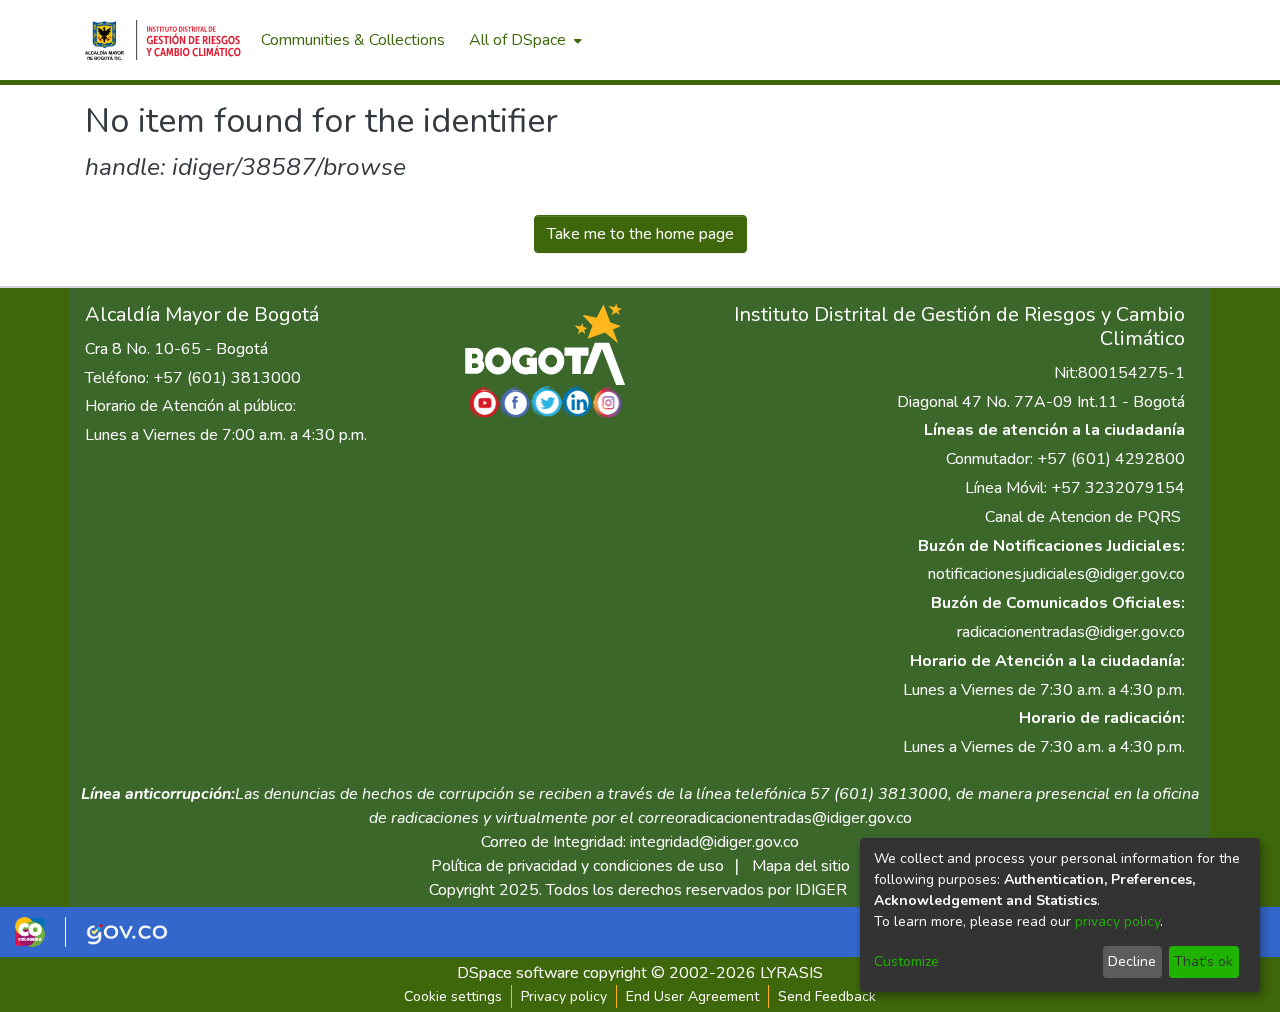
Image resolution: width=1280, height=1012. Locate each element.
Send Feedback (827, 996)
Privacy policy (564, 996)
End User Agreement (692, 996)
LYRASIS (791, 973)
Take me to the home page (640, 234)
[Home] (163, 40)
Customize (906, 961)
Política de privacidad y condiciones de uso (577, 866)
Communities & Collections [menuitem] (353, 40)
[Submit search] (1090, 40)
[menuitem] (523, 40)
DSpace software (518, 973)
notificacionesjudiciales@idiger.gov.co (1056, 574)
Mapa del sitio (801, 866)
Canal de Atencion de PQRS (1083, 517)
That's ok (1203, 961)
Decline (1132, 961)
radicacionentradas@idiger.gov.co (1071, 632)
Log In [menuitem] (1159, 40)
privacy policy (1117, 921)
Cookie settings (453, 996)
